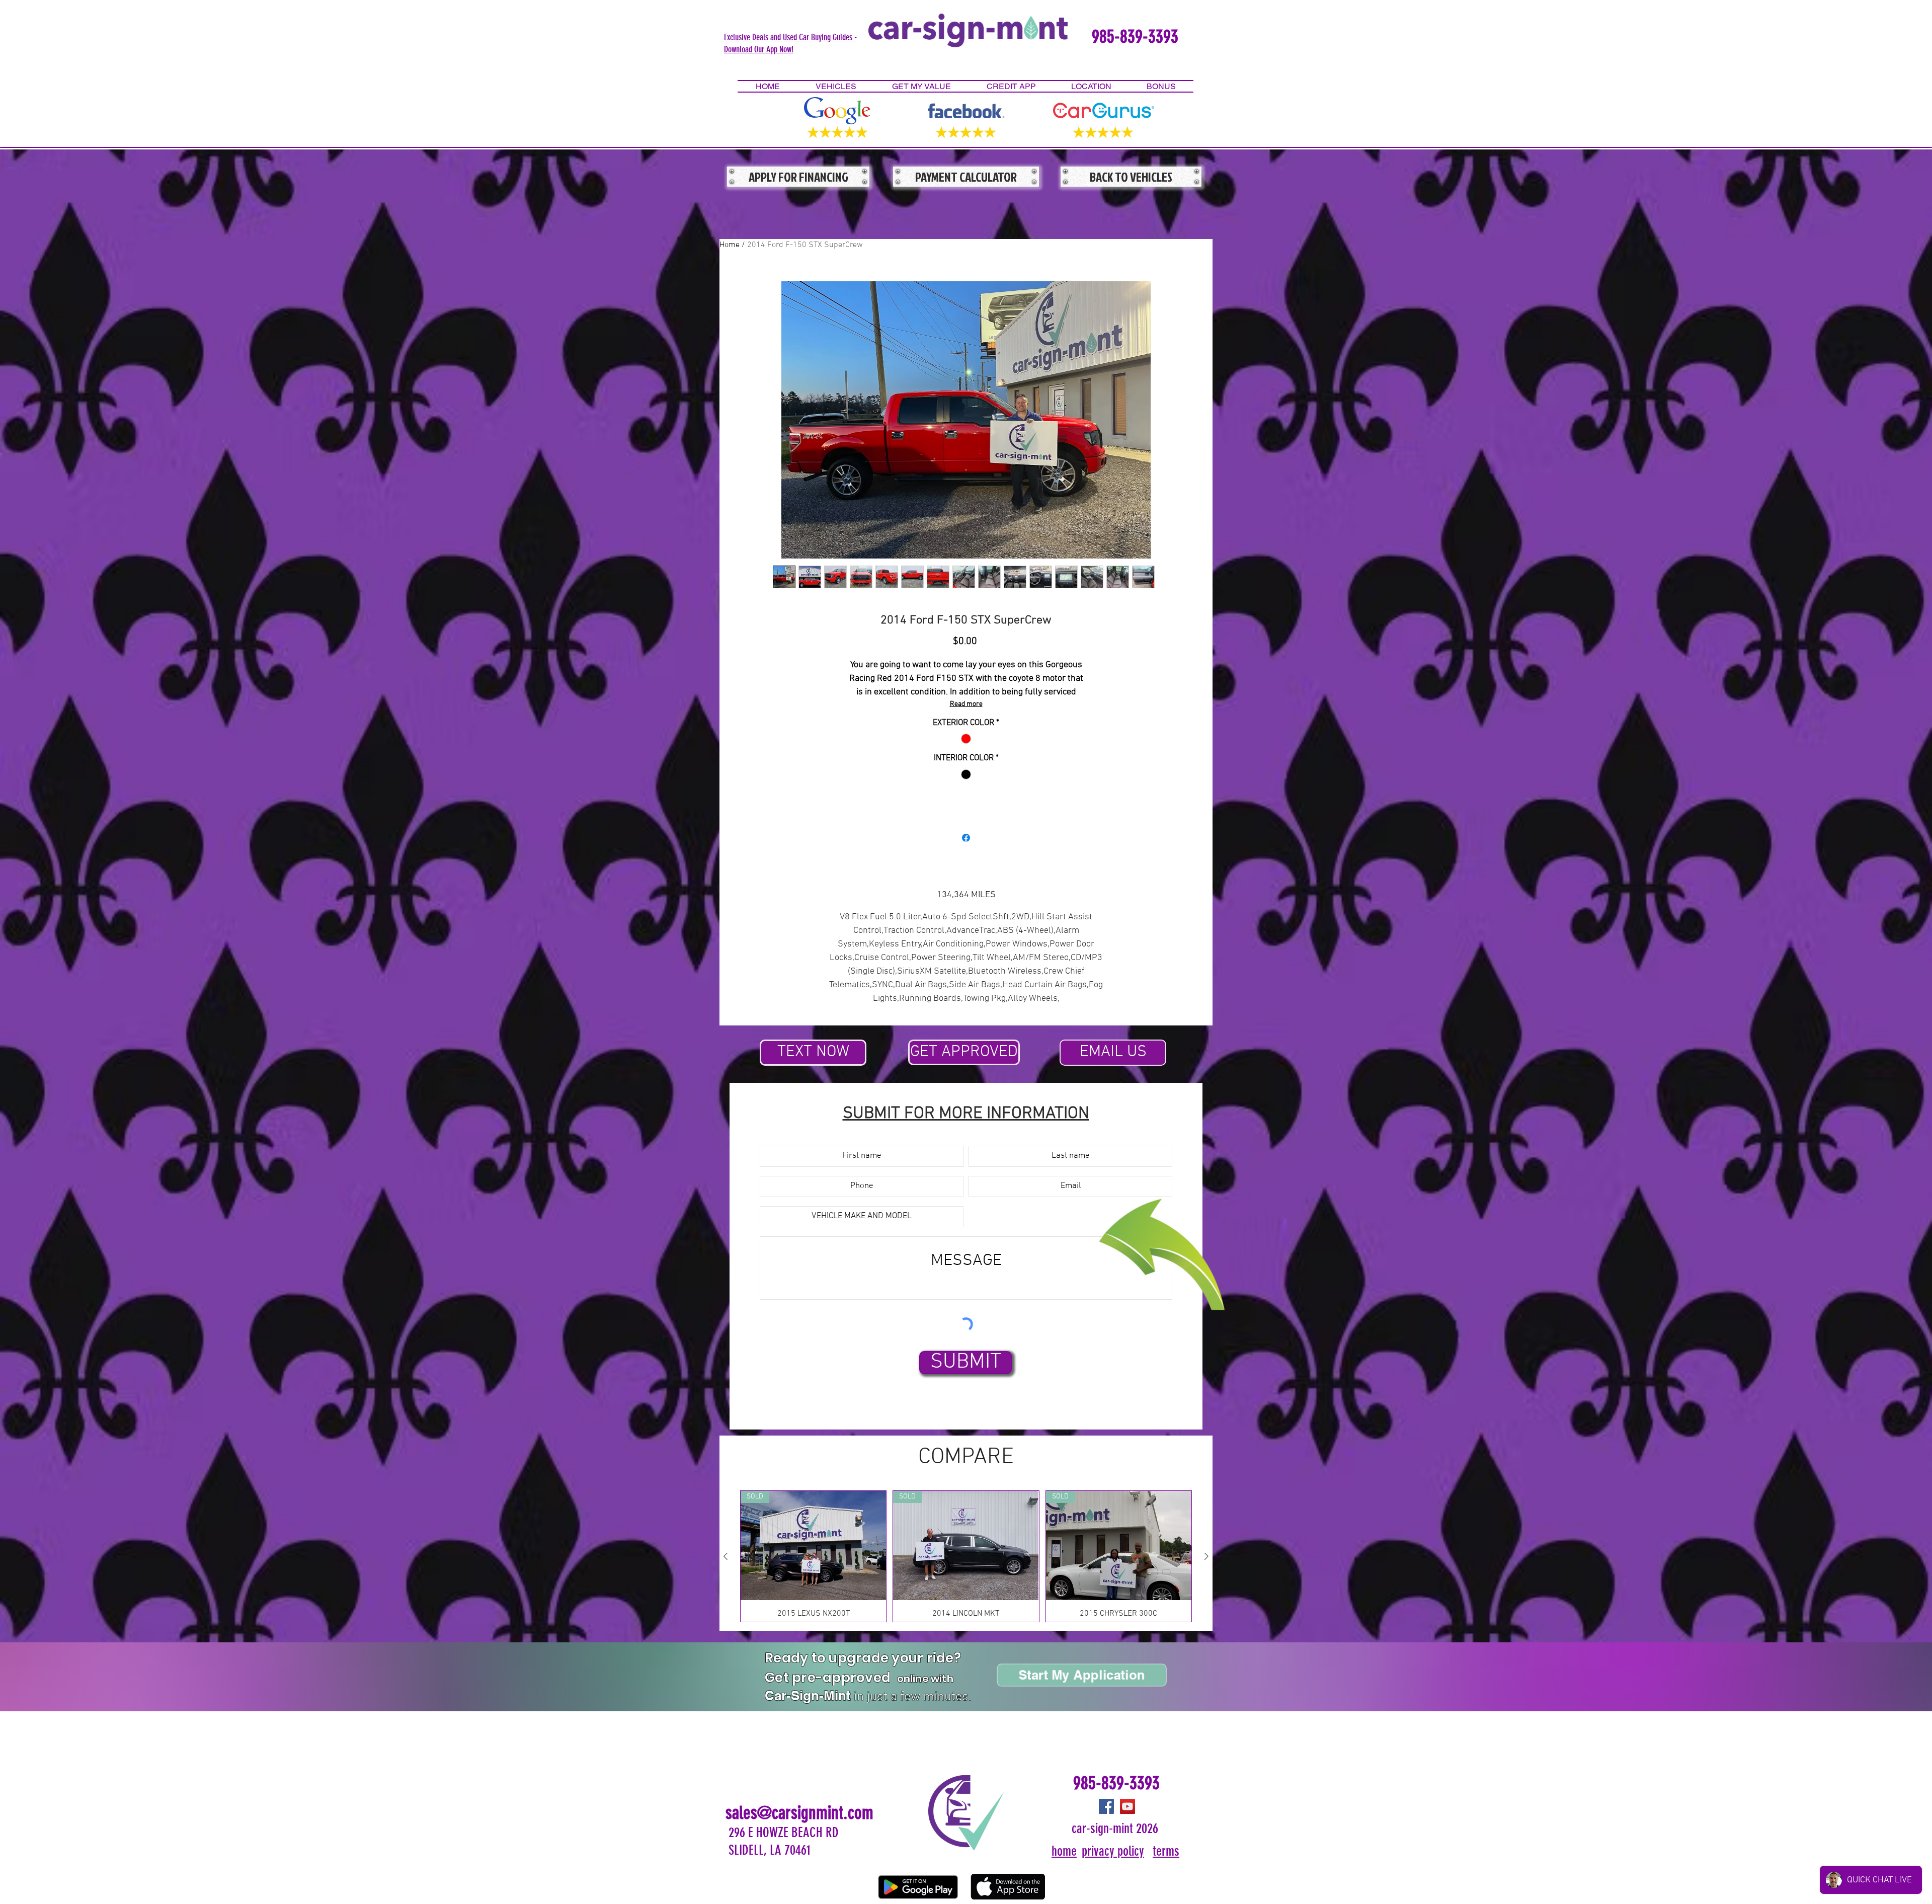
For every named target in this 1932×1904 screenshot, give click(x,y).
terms (1166, 1851)
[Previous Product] (726, 1556)
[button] (790, 43)
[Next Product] (1206, 1556)
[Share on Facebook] (966, 838)
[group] (966, 1556)
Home (730, 245)
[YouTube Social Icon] (1128, 1806)
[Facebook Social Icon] (1106, 1806)
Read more (966, 704)
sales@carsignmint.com (799, 1813)
